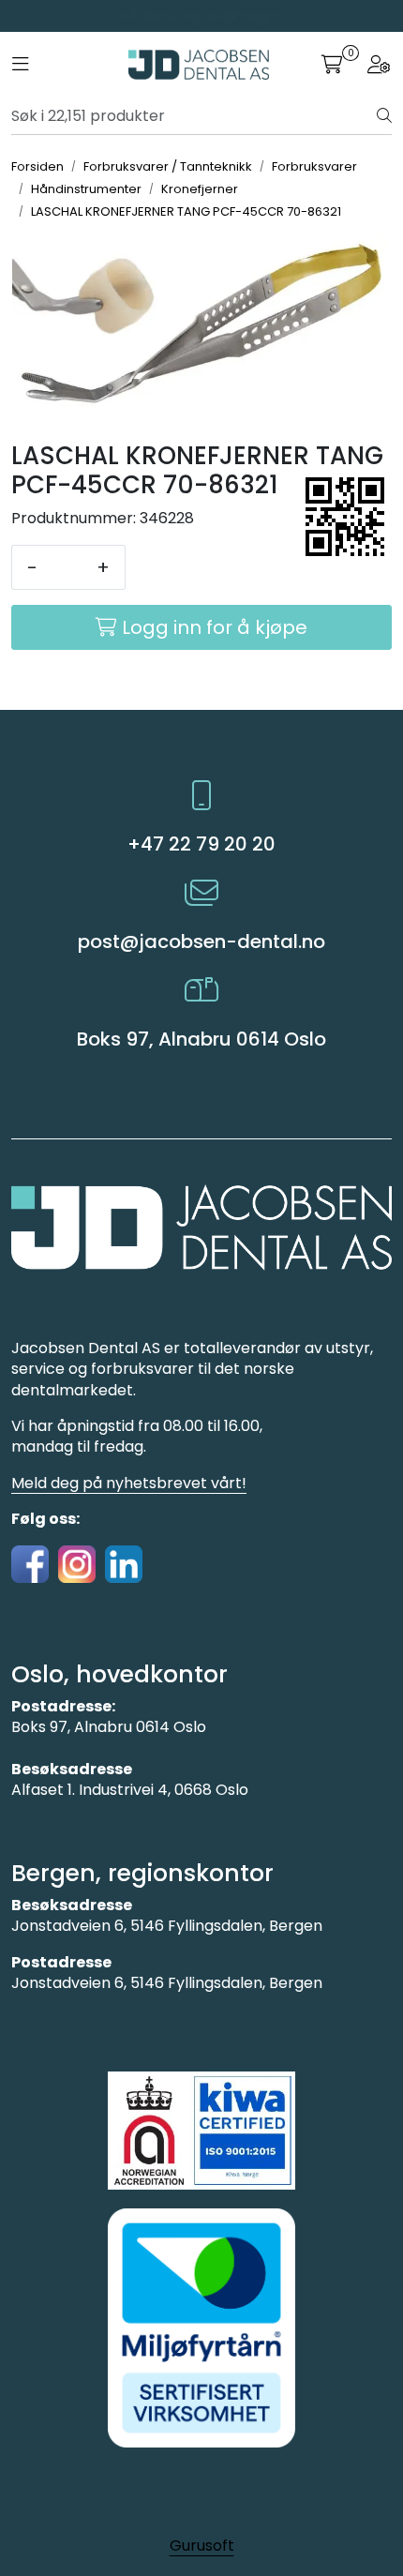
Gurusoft (202, 2546)
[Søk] (384, 116)
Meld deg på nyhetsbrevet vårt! (129, 1483)
